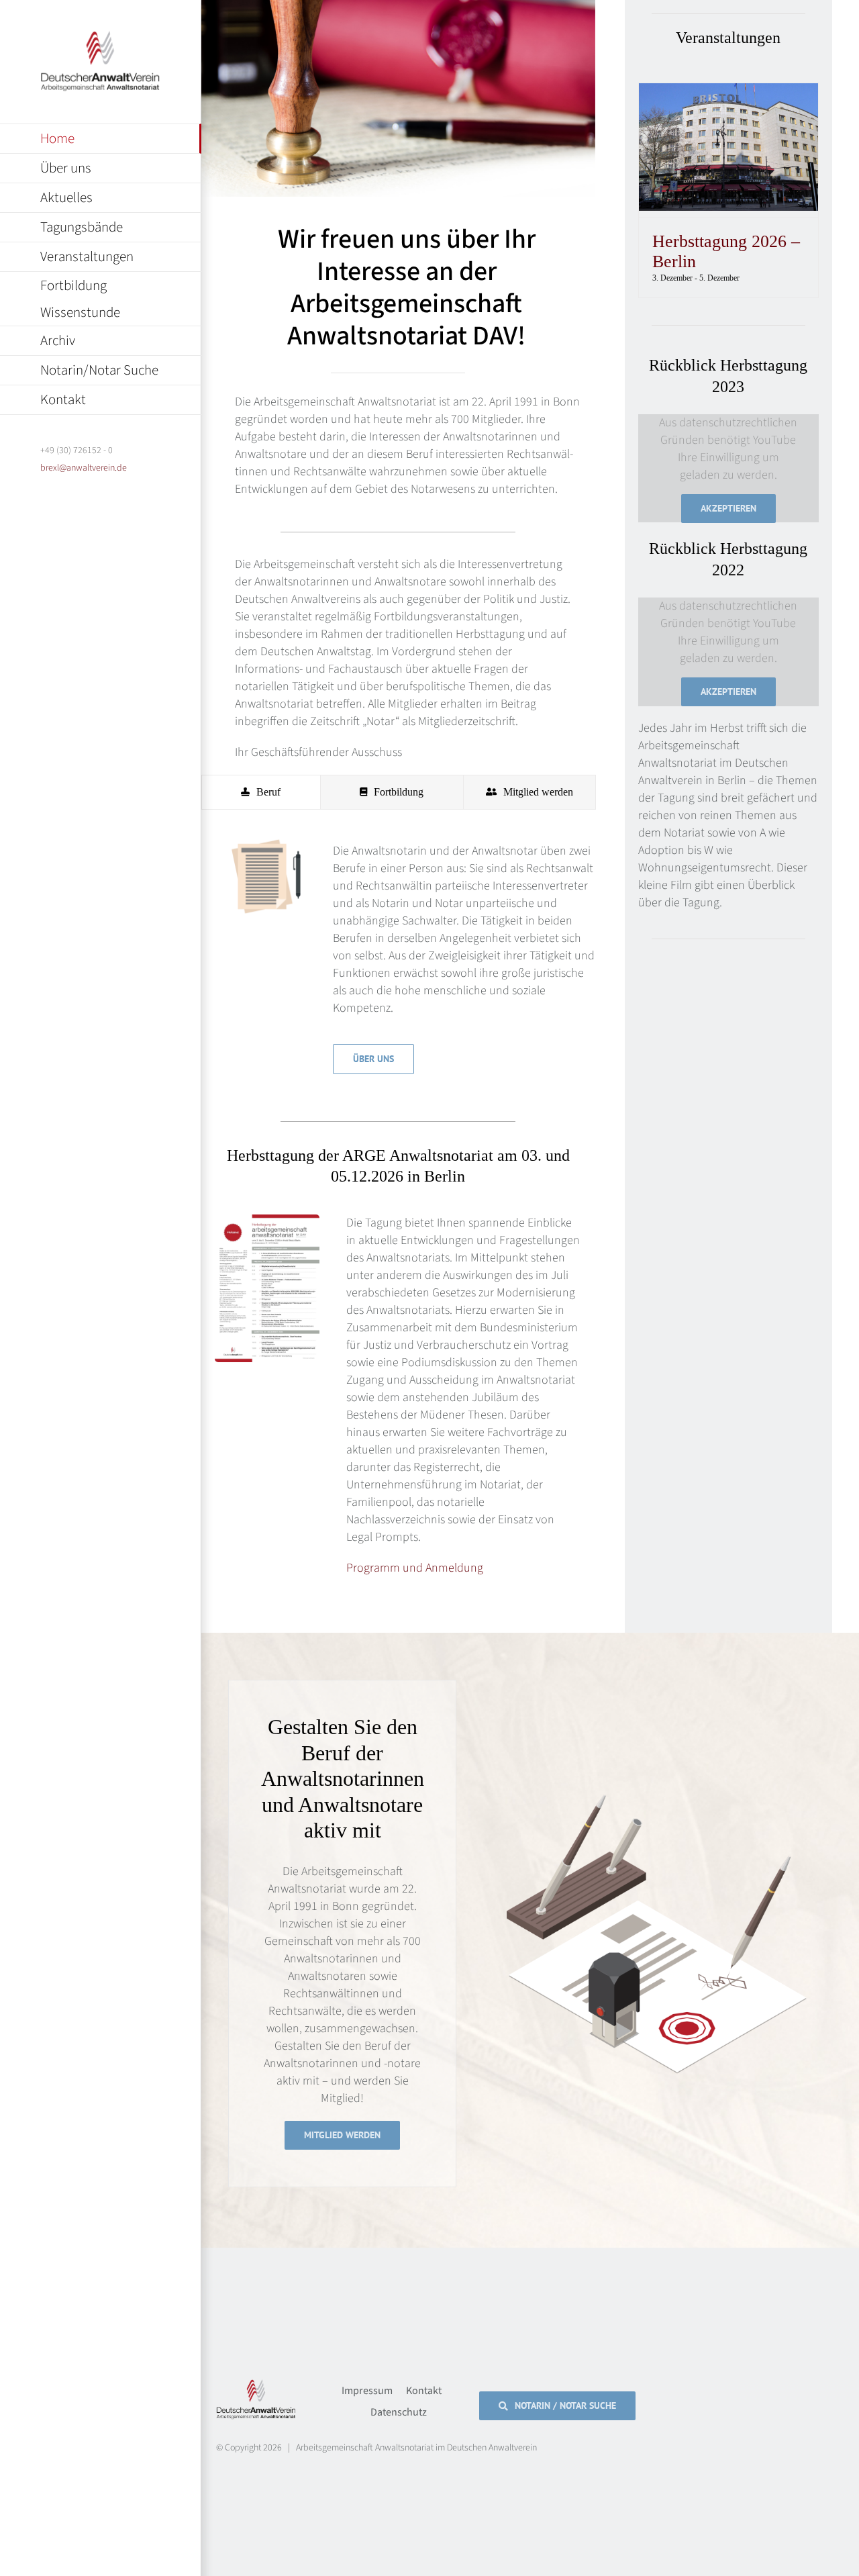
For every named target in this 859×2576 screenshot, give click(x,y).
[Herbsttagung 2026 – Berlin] (728, 92)
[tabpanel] (398, 962)
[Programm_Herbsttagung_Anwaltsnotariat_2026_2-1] (267, 1220)
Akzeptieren (728, 508)
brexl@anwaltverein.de (84, 468)
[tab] (261, 792)
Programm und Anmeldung (415, 1568)
